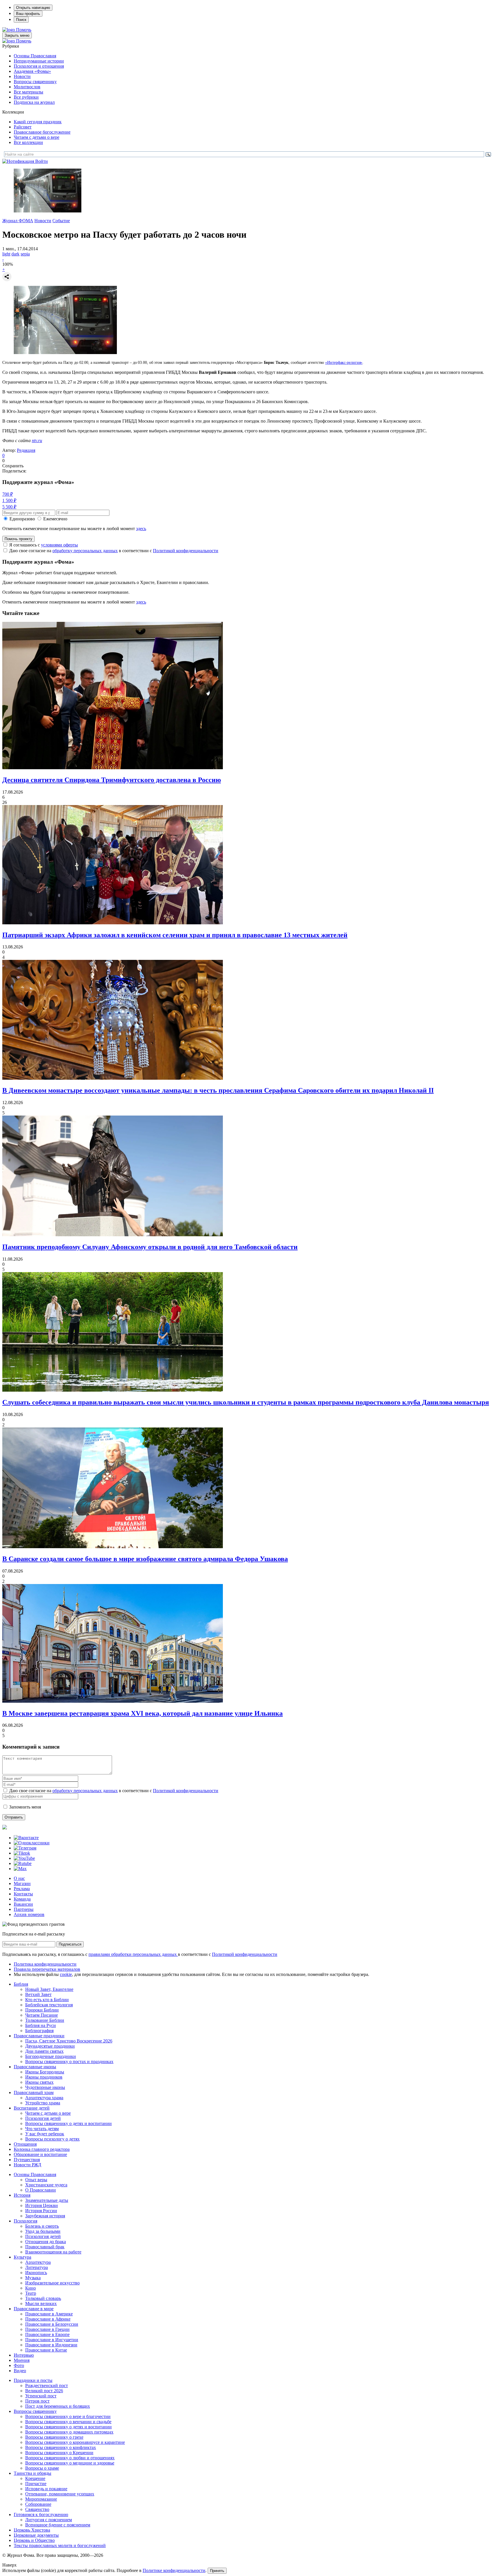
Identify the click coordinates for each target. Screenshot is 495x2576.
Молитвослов (27, 87)
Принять (217, 2571)
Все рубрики (26, 97)
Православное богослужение (42, 132)
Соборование (38, 2504)
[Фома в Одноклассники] (32, 1843)
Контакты (23, 1894)
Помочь (24, 30)
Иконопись (36, 2273)
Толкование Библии (45, 2020)
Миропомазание (41, 2499)
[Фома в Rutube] (23, 1863)
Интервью (24, 2355)
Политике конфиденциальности (174, 2570)
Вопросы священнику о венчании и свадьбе (68, 2422)
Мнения (22, 2360)
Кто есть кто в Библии (47, 2000)
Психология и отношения (39, 66)
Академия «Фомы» (32, 71)
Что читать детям (42, 2129)
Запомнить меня (25, 1807)
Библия (21, 1984)
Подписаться (70, 1944)
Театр (31, 2293)
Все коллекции (28, 142)
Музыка (33, 2278)
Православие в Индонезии (51, 2345)
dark (15, 254)
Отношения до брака (46, 2242)
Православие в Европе (47, 2334)
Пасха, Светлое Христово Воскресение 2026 (69, 2041)
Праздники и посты (33, 2380)
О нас (19, 1878)
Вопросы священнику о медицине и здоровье (70, 2463)
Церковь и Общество (34, 2540)
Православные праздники (39, 2036)
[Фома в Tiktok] (22, 1853)
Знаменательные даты (47, 2200)
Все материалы (29, 92)
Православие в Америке (49, 2314)
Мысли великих (41, 2303)
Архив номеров (29, 1914)
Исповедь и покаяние (46, 2489)
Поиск (21, 20)
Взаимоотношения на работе (53, 2252)
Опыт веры (36, 2180)
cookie (66, 1974)
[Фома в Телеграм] (25, 1848)
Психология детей (43, 2118)
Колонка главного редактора (42, 2149)
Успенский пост (41, 2396)
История (22, 2195)
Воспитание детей (32, 2108)
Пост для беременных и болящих (58, 2406)
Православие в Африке (48, 2319)
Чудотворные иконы (45, 2087)
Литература (37, 2267)
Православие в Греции (47, 2329)
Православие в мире (34, 2309)
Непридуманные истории (39, 61)
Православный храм (34, 2092)
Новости (22, 76)
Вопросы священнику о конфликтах (61, 2447)
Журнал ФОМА (18, 221)
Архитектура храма (44, 2098)
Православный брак (45, 2247)
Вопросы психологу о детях (52, 2139)
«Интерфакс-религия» (344, 363)
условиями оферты (59, 545)
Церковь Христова (32, 2530)
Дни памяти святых (44, 2051)
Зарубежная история (45, 2216)
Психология (25, 2221)
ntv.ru (37, 441)
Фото (19, 2365)
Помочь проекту (18, 539)
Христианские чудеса (46, 2185)
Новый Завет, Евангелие (49, 1989)
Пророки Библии (42, 2010)
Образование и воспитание (40, 2154)
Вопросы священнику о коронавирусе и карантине (75, 2442)
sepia (25, 254)
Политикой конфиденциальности (186, 551)
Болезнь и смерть (42, 2226)
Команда (22, 1899)
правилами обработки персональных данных (133, 1954)
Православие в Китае (46, 2350)
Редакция (26, 450)
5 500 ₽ (9, 507)
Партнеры (24, 1909)
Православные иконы (35, 2067)
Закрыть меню (17, 35)
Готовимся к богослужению (41, 2515)
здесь (141, 529)
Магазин (22, 1883)
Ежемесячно (55, 519)
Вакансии (23, 1904)
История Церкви (42, 2205)
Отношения (25, 2144)
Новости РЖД (27, 2165)
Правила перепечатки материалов (47, 1969)
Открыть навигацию (33, 8)
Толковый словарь (43, 2298)
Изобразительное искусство (52, 2283)
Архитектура (38, 2262)
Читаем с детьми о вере (37, 137)
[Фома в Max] (20, 1869)
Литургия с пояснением (49, 2520)
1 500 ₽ (9, 500)
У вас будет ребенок (45, 2134)
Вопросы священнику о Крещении (59, 2453)
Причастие (36, 2484)
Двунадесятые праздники (50, 2046)
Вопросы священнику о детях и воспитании (68, 2123)
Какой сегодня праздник (38, 122)
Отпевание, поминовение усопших (60, 2494)
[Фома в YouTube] (24, 1858)
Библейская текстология (49, 2005)
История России (41, 2211)
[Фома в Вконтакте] (26, 1838)
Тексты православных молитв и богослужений (60, 2545)
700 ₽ (8, 494)
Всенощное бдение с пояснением (58, 2525)
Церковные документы (36, 2535)
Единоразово (22, 519)
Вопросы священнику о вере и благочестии (68, 2416)
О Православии (41, 2190)
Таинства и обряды (33, 2473)
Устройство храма (43, 2103)
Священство (37, 2509)
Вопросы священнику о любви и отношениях (70, 2458)
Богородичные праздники (51, 2056)
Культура (22, 2257)
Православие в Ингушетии (52, 2340)
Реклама (22, 1889)
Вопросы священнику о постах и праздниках (69, 2062)
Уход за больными (43, 2231)
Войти (42, 161)
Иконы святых (39, 2082)
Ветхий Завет (38, 1994)
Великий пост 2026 (44, 2391)
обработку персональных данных (85, 551)
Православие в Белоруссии (52, 2324)
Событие (61, 221)
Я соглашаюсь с (44, 545)
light (6, 254)
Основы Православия (35, 56)
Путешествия (27, 2160)
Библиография (39, 2031)
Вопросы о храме (42, 2468)
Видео (20, 2371)
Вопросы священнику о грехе (54, 2437)
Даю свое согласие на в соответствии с (114, 551)
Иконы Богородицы (45, 2072)
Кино (31, 2288)
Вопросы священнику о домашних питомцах (69, 2432)
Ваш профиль (28, 14)
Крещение (35, 2478)
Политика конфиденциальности (45, 1964)
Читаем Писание (42, 2015)
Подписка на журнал (34, 102)
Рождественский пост (47, 2385)
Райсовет (23, 127)
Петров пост (37, 2401)
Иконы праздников (44, 2077)
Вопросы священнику (35, 82)
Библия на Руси (41, 2025)
